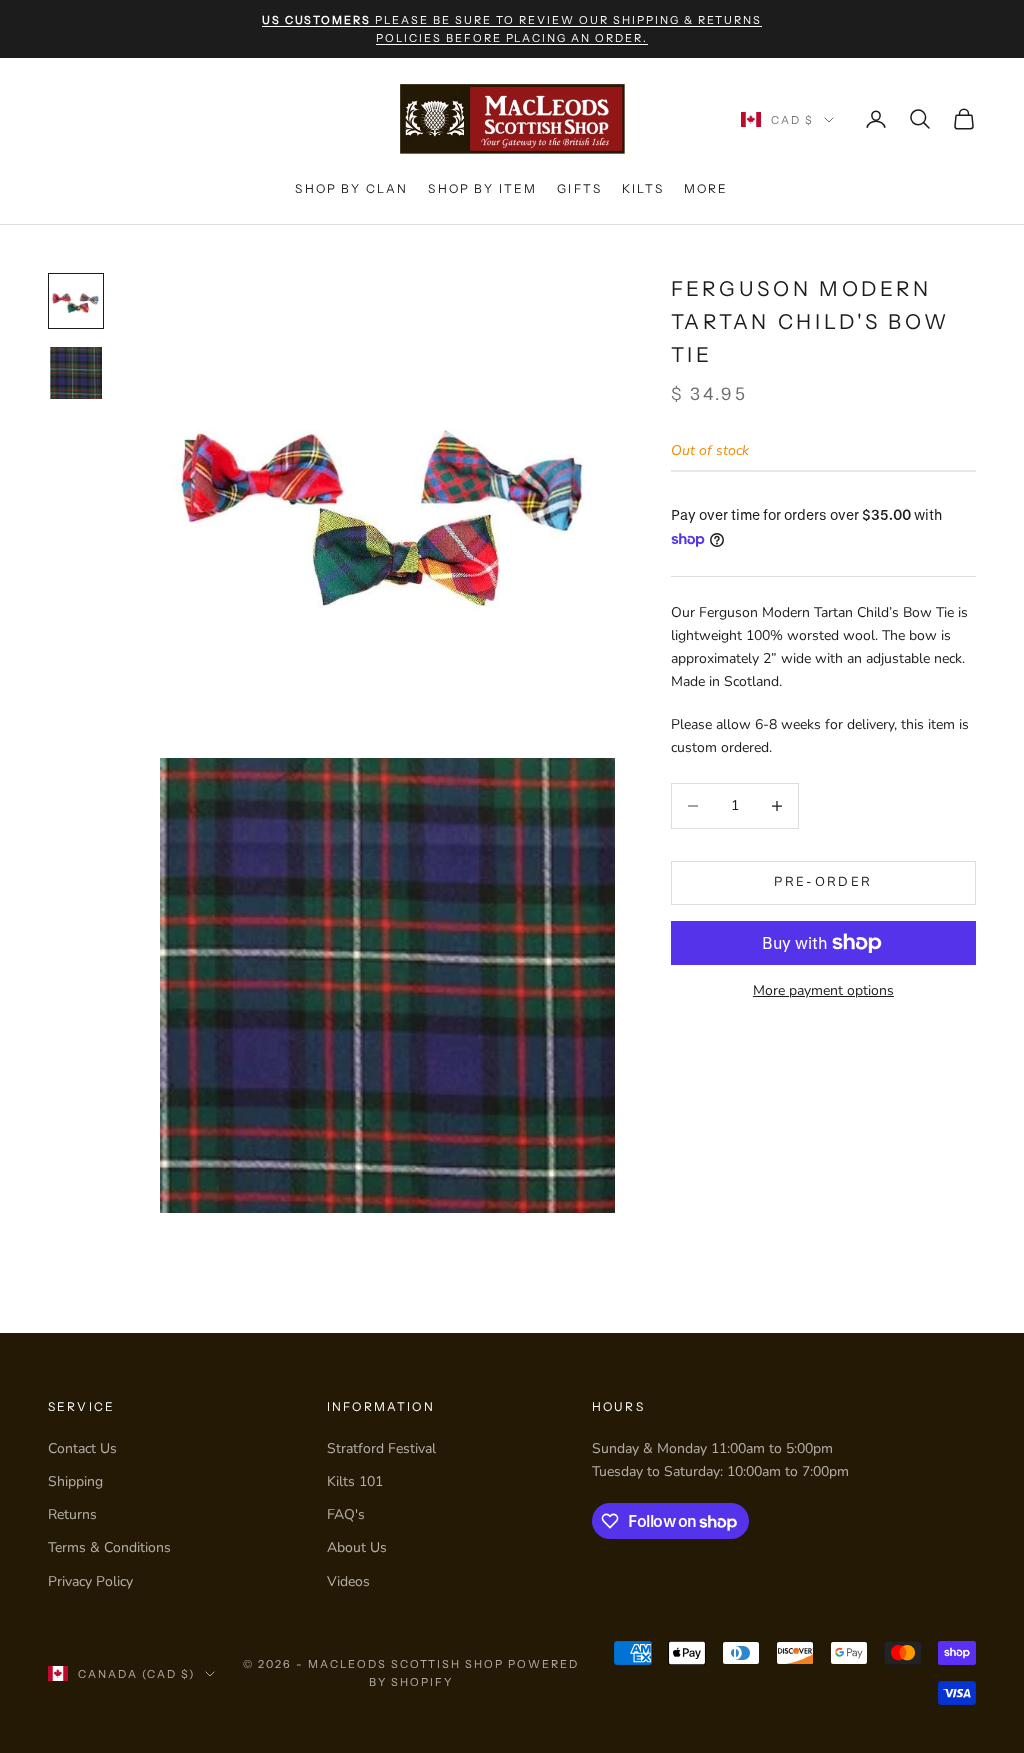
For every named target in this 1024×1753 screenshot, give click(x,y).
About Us (357, 1547)
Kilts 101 (355, 1481)
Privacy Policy (90, 1581)
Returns (72, 1514)
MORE (706, 188)
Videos (348, 1581)
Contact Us (82, 1448)
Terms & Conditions (109, 1547)
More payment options (823, 990)
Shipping (75, 1481)
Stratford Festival (381, 1448)
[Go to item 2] (76, 373)
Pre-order (823, 882)
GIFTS (579, 188)
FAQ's (346, 1514)
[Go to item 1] (76, 301)
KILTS (643, 188)
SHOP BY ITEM (482, 188)
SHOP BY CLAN (351, 188)
